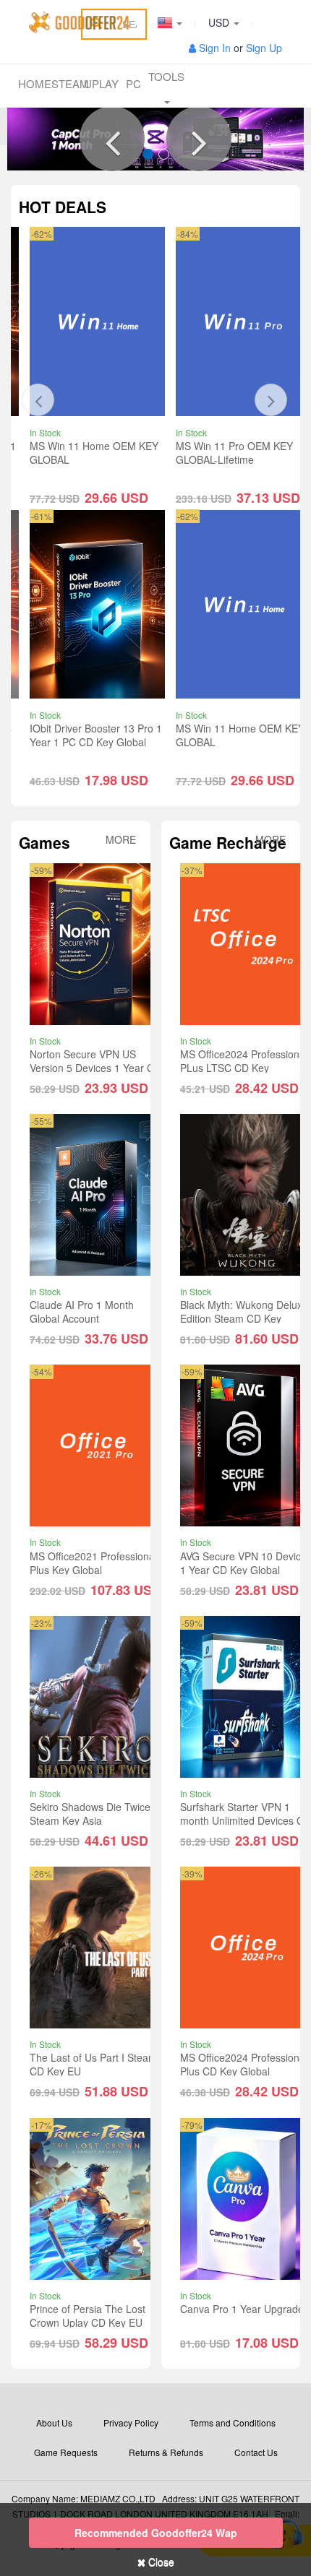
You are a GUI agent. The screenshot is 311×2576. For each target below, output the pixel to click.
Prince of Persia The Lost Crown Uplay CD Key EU (88, 2316)
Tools (166, 76)
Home (35, 83)
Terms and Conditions (233, 2422)
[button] (112, 139)
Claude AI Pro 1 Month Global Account (82, 1311)
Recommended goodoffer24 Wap (156, 2533)
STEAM (68, 83)
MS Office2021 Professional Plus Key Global (93, 1563)
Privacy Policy (131, 2422)
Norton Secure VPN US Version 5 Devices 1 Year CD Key (95, 1068)
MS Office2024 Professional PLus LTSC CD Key (244, 1061)
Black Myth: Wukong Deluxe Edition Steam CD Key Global (244, 1318)
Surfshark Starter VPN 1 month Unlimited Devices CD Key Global (246, 1820)
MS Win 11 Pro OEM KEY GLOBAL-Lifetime (88, 453)
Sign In (215, 48)
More (121, 840)
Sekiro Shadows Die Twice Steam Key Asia (90, 1814)
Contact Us (256, 2452)
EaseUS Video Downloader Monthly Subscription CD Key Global (242, 459)
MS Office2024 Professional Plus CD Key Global (244, 2064)
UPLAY (101, 83)
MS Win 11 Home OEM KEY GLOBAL (94, 735)
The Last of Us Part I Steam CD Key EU (93, 2064)
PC (133, 83)
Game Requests (66, 2452)
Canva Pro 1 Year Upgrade (242, 2309)
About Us (54, 2422)
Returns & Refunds (166, 2452)
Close (160, 2562)
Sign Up (264, 48)
